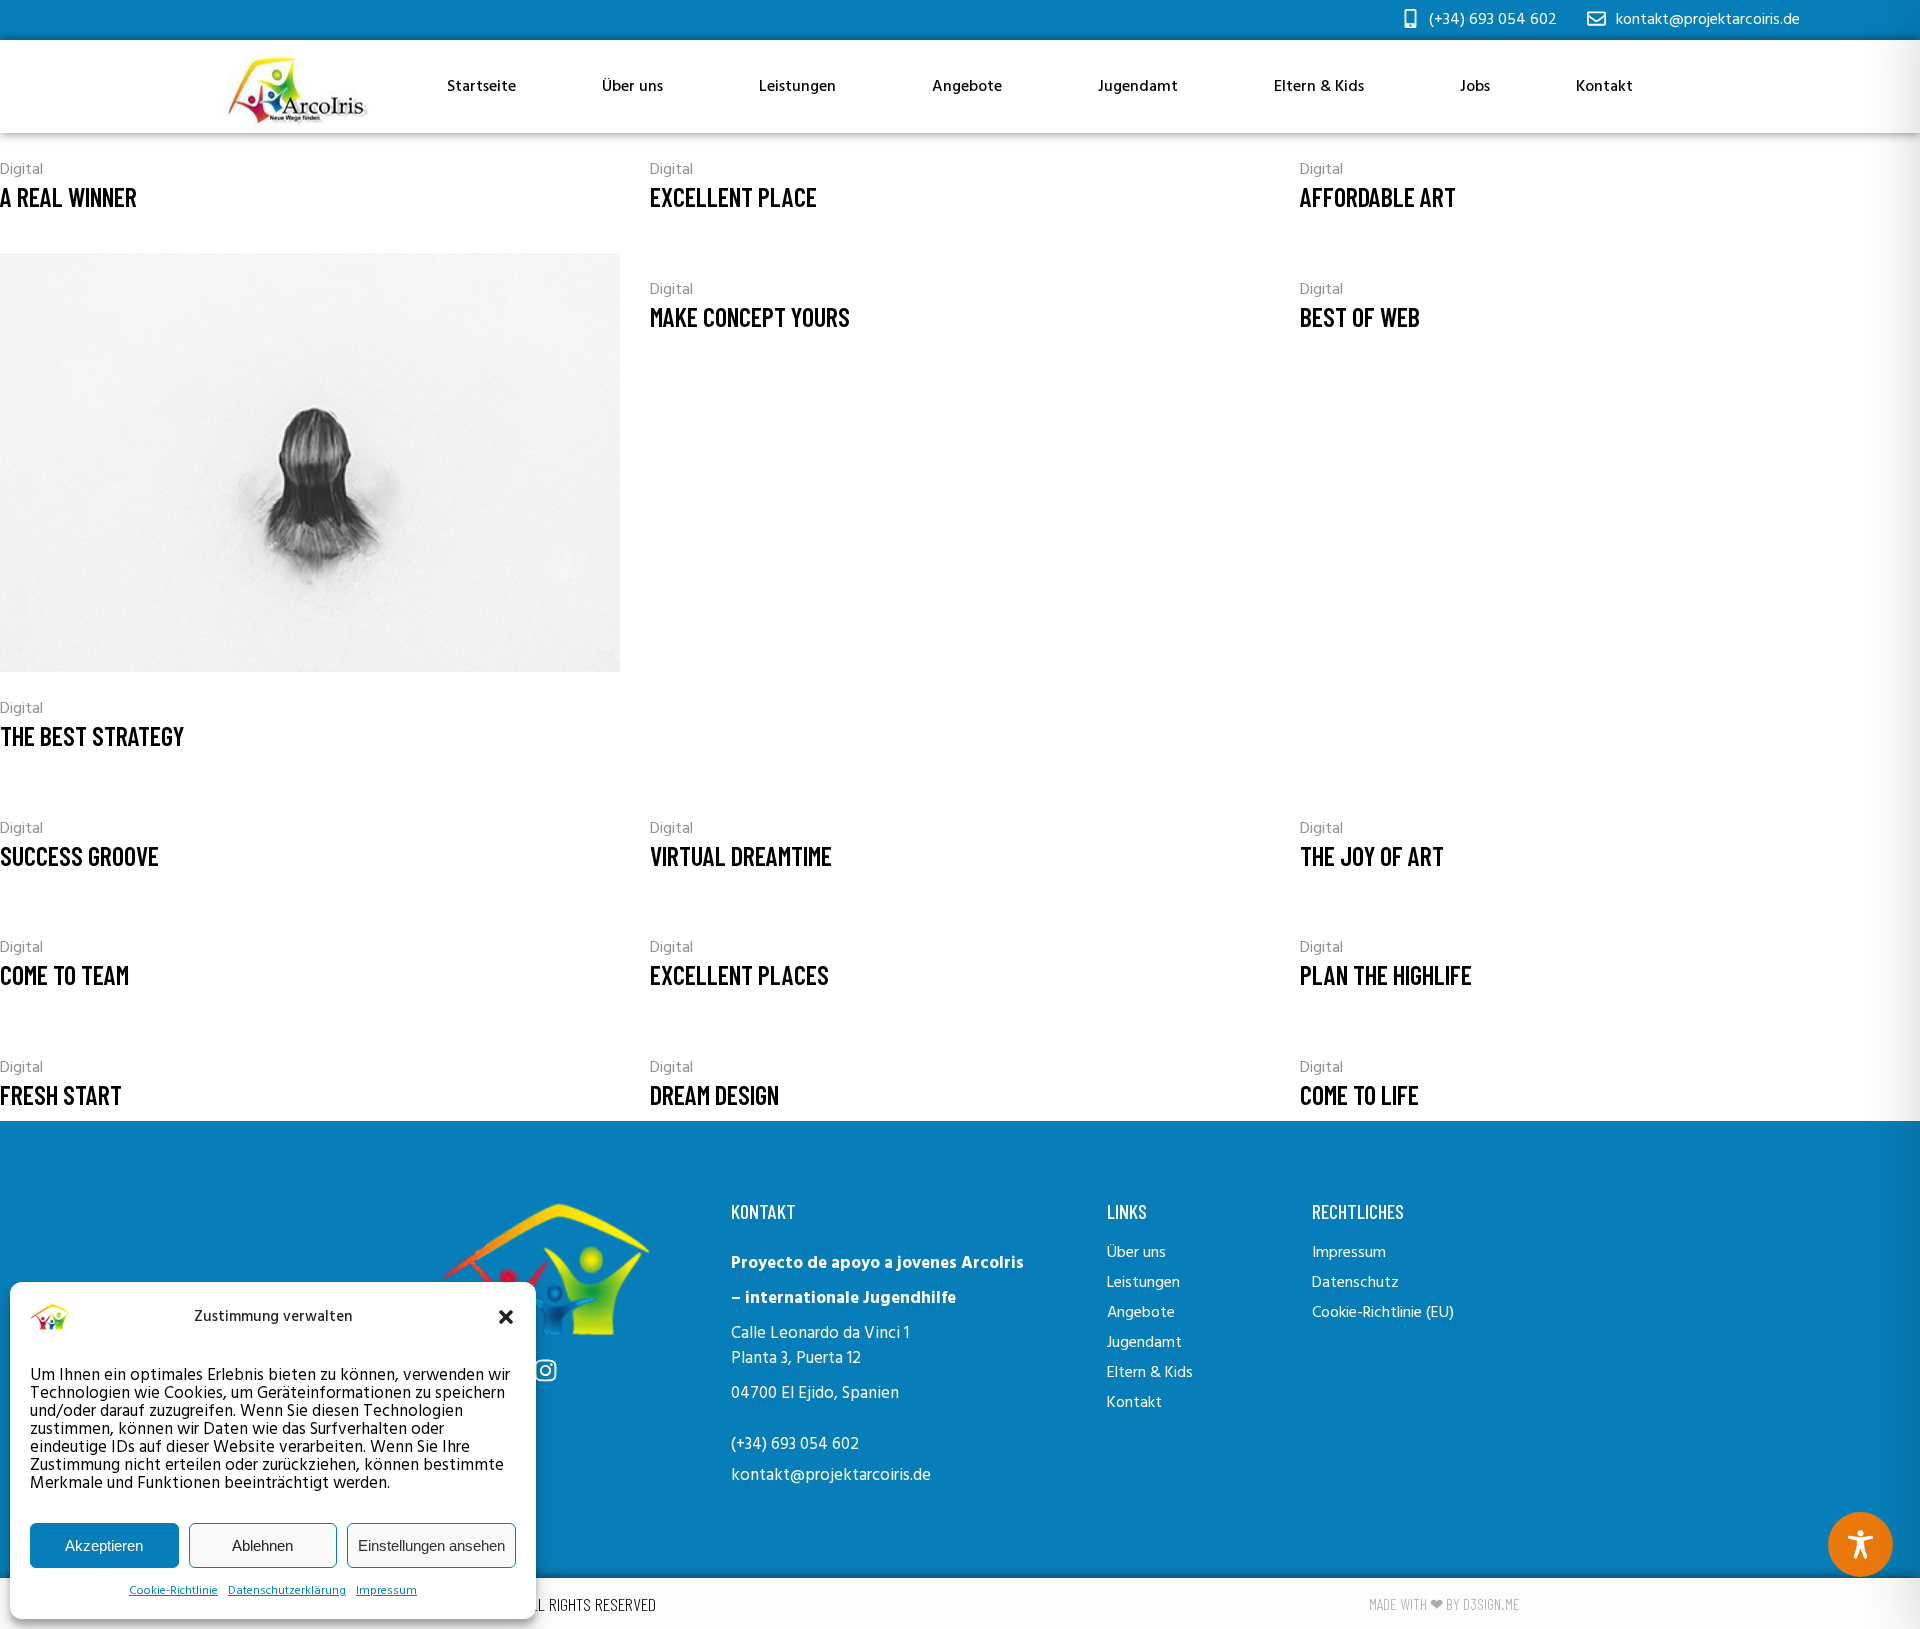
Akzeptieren (104, 1545)
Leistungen (797, 87)
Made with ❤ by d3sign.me (1444, 1603)
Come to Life (1359, 1094)
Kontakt (1604, 87)
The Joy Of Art (1372, 855)
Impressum (386, 1591)
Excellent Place (733, 196)
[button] (506, 1317)
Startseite (481, 87)
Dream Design (714, 1094)
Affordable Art (1378, 196)
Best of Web (1360, 316)
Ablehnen (262, 1545)
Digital (21, 170)
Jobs (1475, 87)
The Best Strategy (92, 735)
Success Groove (79, 855)
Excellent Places (739, 974)
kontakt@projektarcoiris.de (831, 1475)
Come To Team (64, 974)
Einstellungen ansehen (431, 1545)
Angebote (967, 87)
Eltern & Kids (1319, 87)
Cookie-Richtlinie (173, 1591)
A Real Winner (68, 196)
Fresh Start (61, 1094)
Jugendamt (1138, 87)
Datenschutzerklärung (287, 1591)
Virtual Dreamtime (741, 855)
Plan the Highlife (1386, 974)
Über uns (632, 87)
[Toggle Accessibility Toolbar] (1860, 1544)
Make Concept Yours (750, 316)
